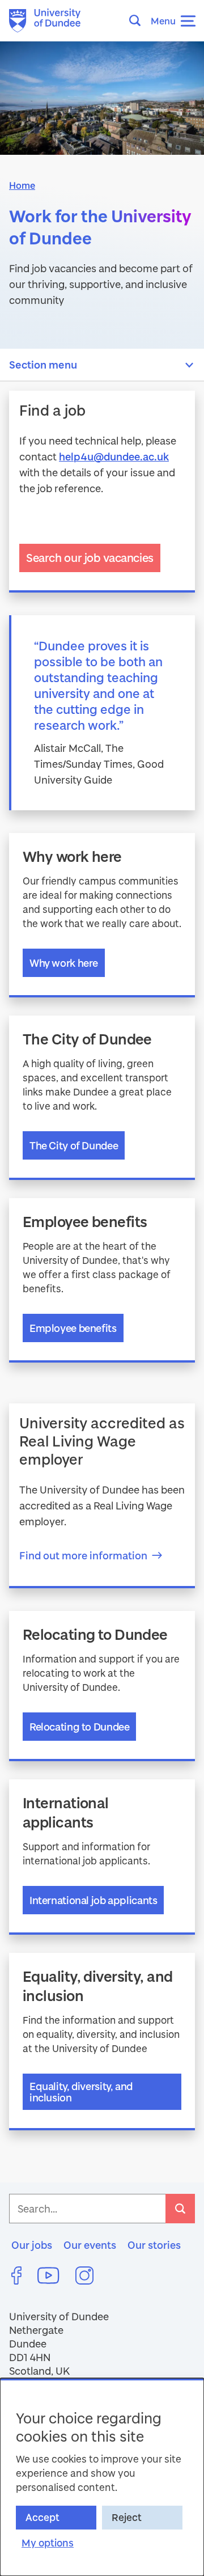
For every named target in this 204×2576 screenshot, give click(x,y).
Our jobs (32, 2245)
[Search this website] (138, 20)
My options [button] (48, 2543)
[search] (180, 2209)
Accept (42, 2517)
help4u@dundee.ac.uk (114, 456)
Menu (163, 21)
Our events (90, 2245)
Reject (127, 2517)
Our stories (154, 2245)
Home (22, 185)
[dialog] (102, 2477)
